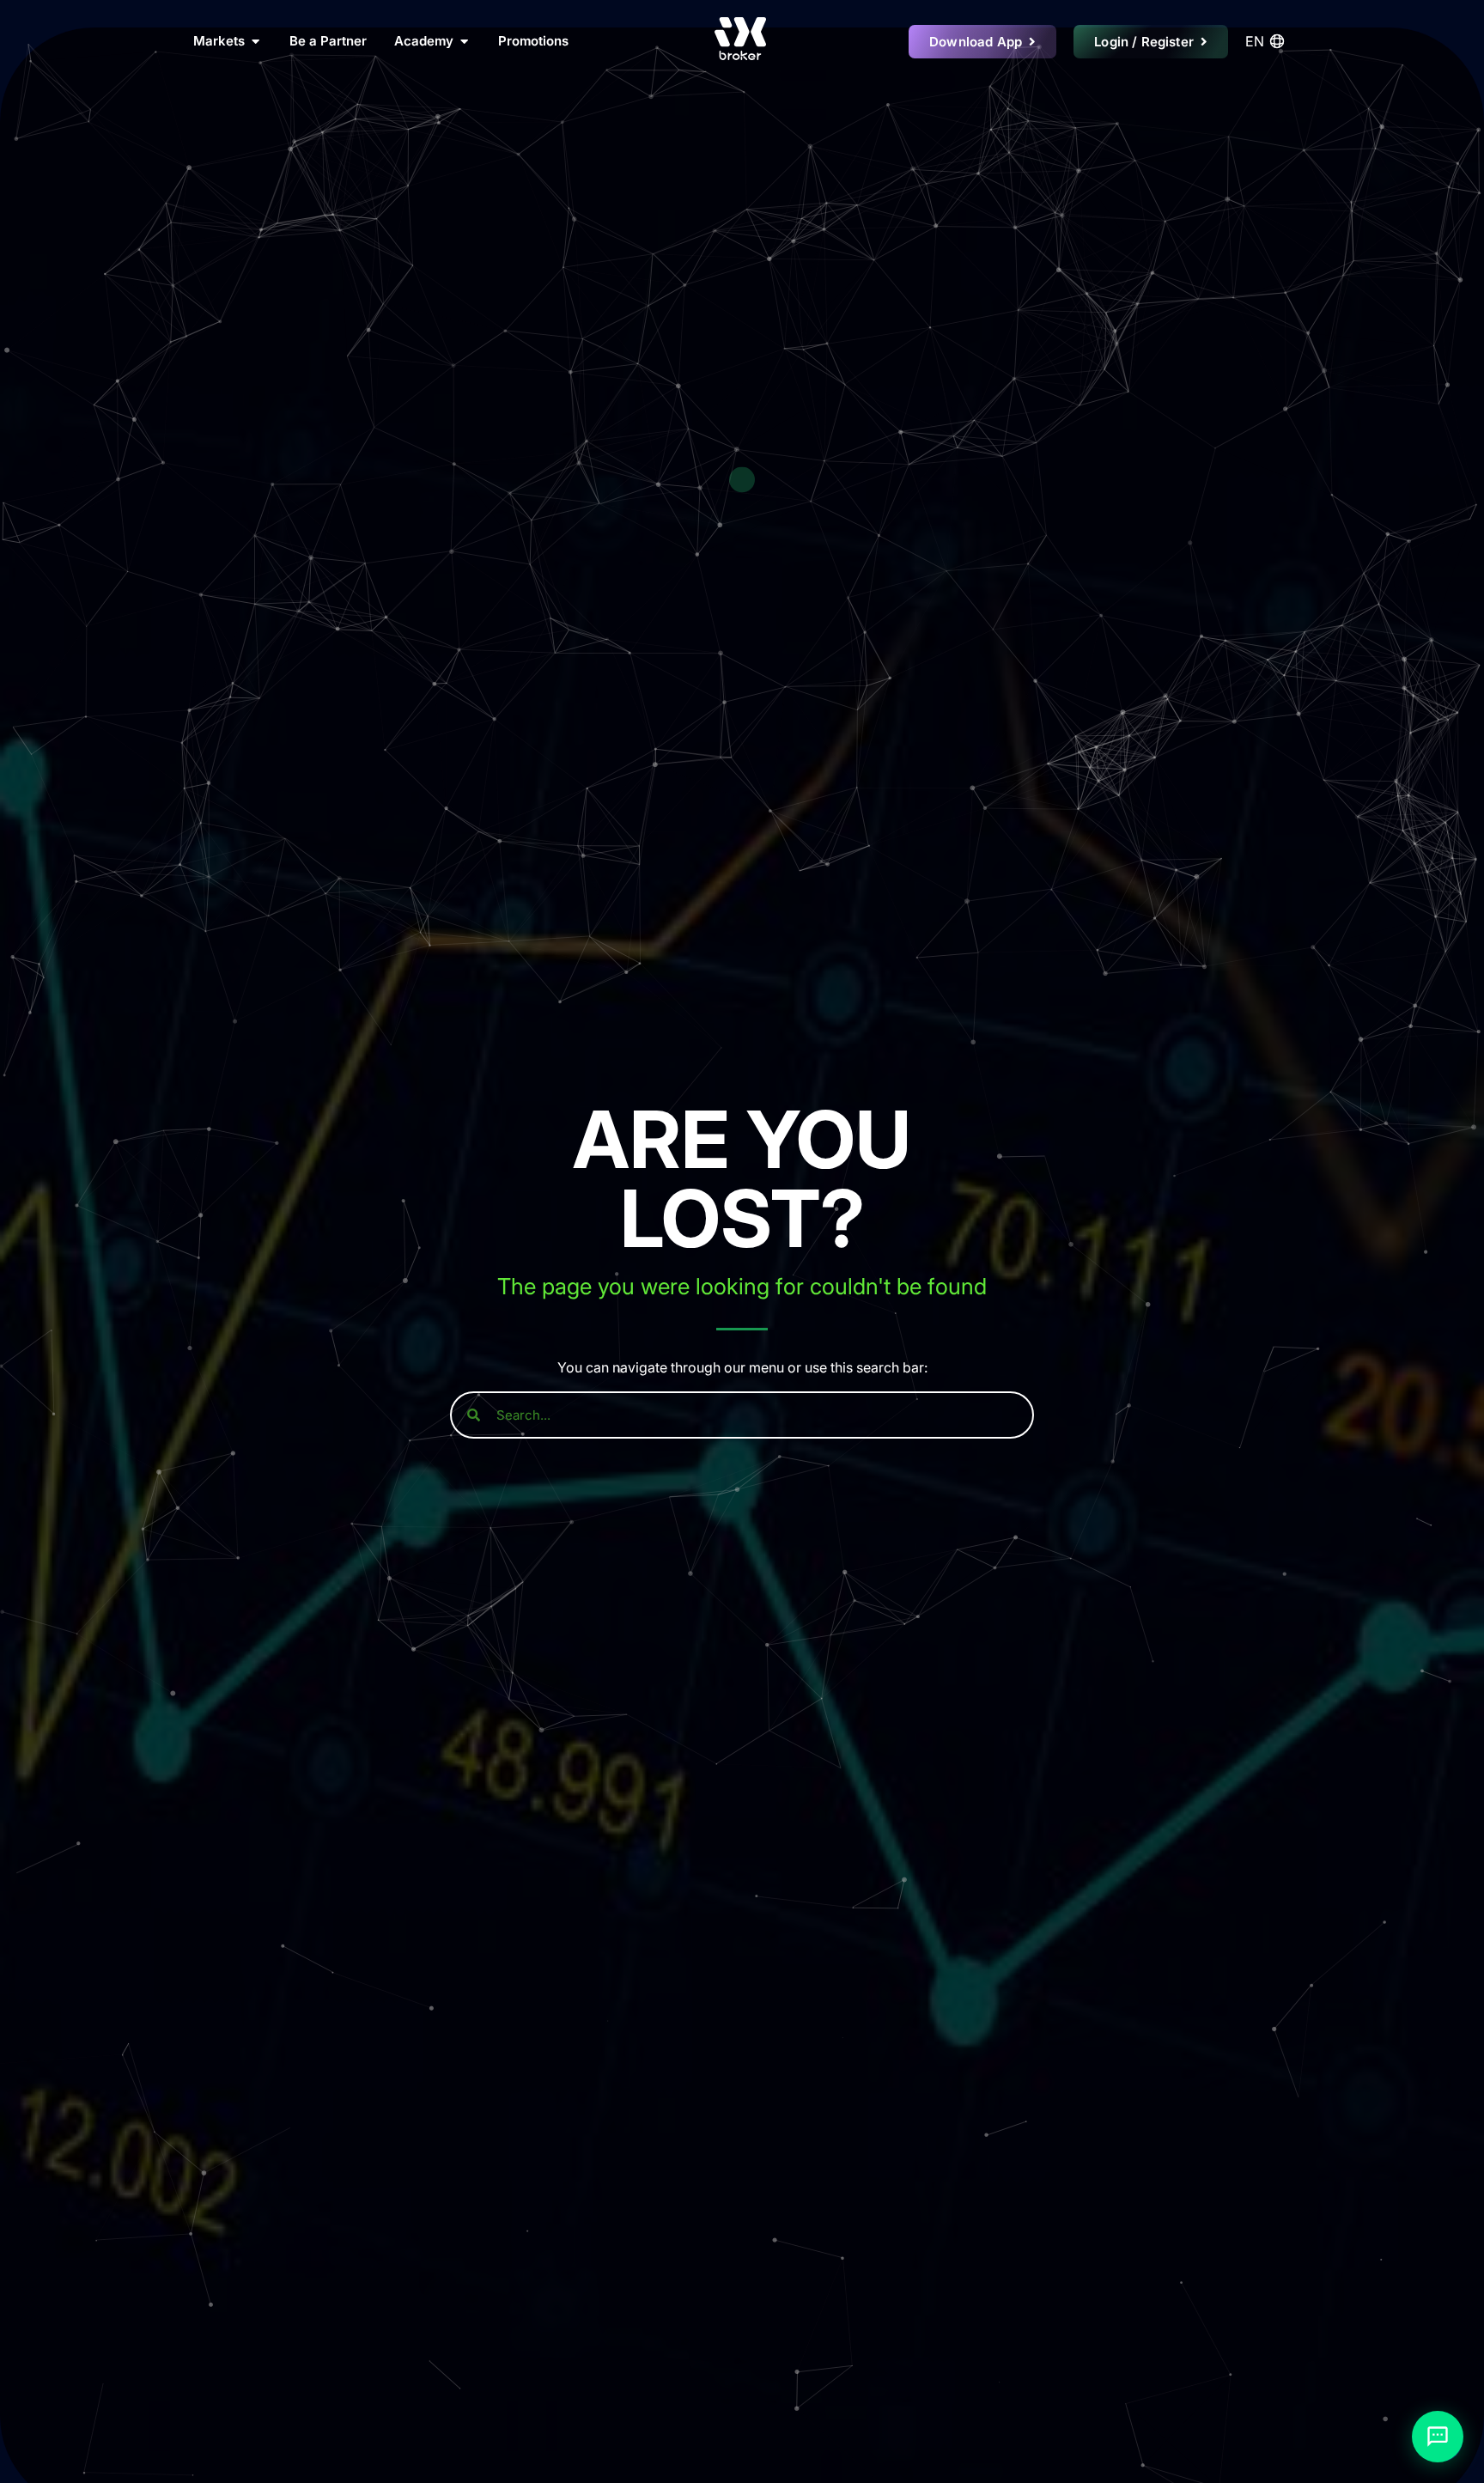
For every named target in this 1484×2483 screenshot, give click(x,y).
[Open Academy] (464, 42)
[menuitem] (1268, 41)
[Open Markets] (255, 42)
